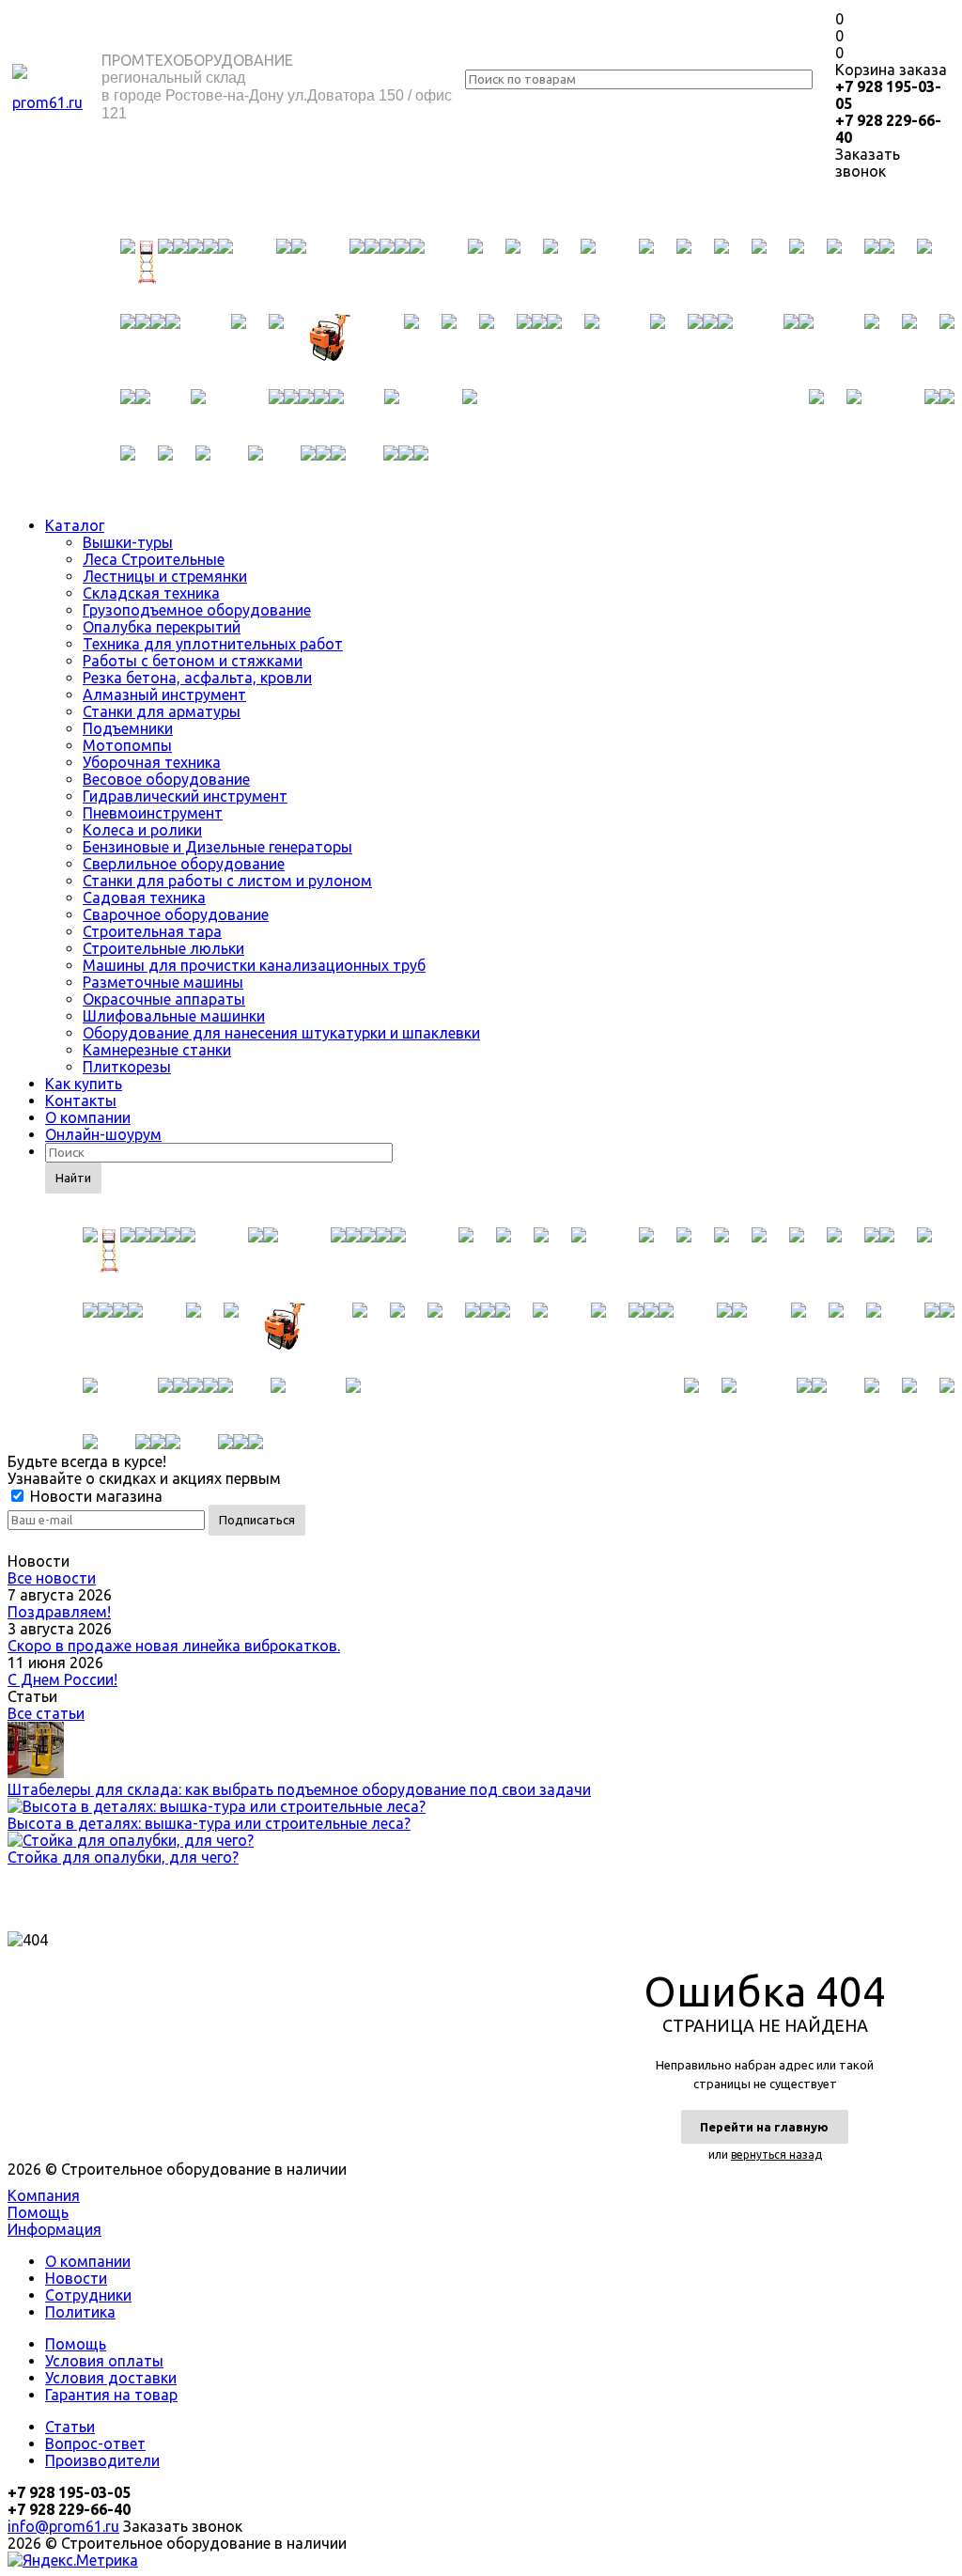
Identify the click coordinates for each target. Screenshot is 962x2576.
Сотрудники (88, 2295)
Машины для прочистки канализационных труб (254, 965)
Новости (76, 2278)
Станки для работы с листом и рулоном (227, 881)
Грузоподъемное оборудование (197, 610)
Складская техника (151, 593)
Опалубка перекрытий (162, 627)
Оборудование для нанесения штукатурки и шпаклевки (281, 1033)
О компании (88, 1117)
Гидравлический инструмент (185, 796)
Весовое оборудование (166, 779)
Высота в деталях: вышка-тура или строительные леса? (209, 1823)
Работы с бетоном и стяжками (193, 661)
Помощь (38, 2212)
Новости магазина (94, 1496)
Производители (102, 2460)
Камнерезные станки (157, 1050)
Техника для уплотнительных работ (213, 644)
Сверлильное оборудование (184, 864)
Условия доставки (111, 2378)
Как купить (84, 1084)
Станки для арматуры (162, 711)
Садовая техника (144, 898)
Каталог (75, 525)
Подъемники (128, 728)
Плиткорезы (127, 1067)
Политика (80, 2312)
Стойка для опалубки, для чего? (123, 1857)
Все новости (52, 1578)
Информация (54, 2229)
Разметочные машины (163, 982)
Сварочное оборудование (176, 914)
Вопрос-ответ (95, 2443)
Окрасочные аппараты (164, 999)
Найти (73, 1178)
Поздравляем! (59, 1612)
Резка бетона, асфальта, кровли (197, 678)
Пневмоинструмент (153, 813)
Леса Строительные (154, 559)
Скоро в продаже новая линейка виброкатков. (174, 1646)
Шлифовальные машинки (174, 1016)
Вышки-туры (128, 542)
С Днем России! (62, 1679)
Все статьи (46, 1713)
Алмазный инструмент (164, 695)
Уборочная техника (152, 762)
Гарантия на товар (111, 2395)
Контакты (81, 1101)
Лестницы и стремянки (165, 576)
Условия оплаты (104, 2361)
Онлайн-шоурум (103, 1134)
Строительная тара (152, 931)
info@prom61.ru (63, 2526)
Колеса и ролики (142, 830)
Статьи (70, 2427)
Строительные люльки (163, 948)
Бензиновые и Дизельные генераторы (217, 847)
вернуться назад (776, 2154)
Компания (44, 2195)
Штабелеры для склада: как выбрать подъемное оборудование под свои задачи (299, 1789)
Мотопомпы (127, 745)
